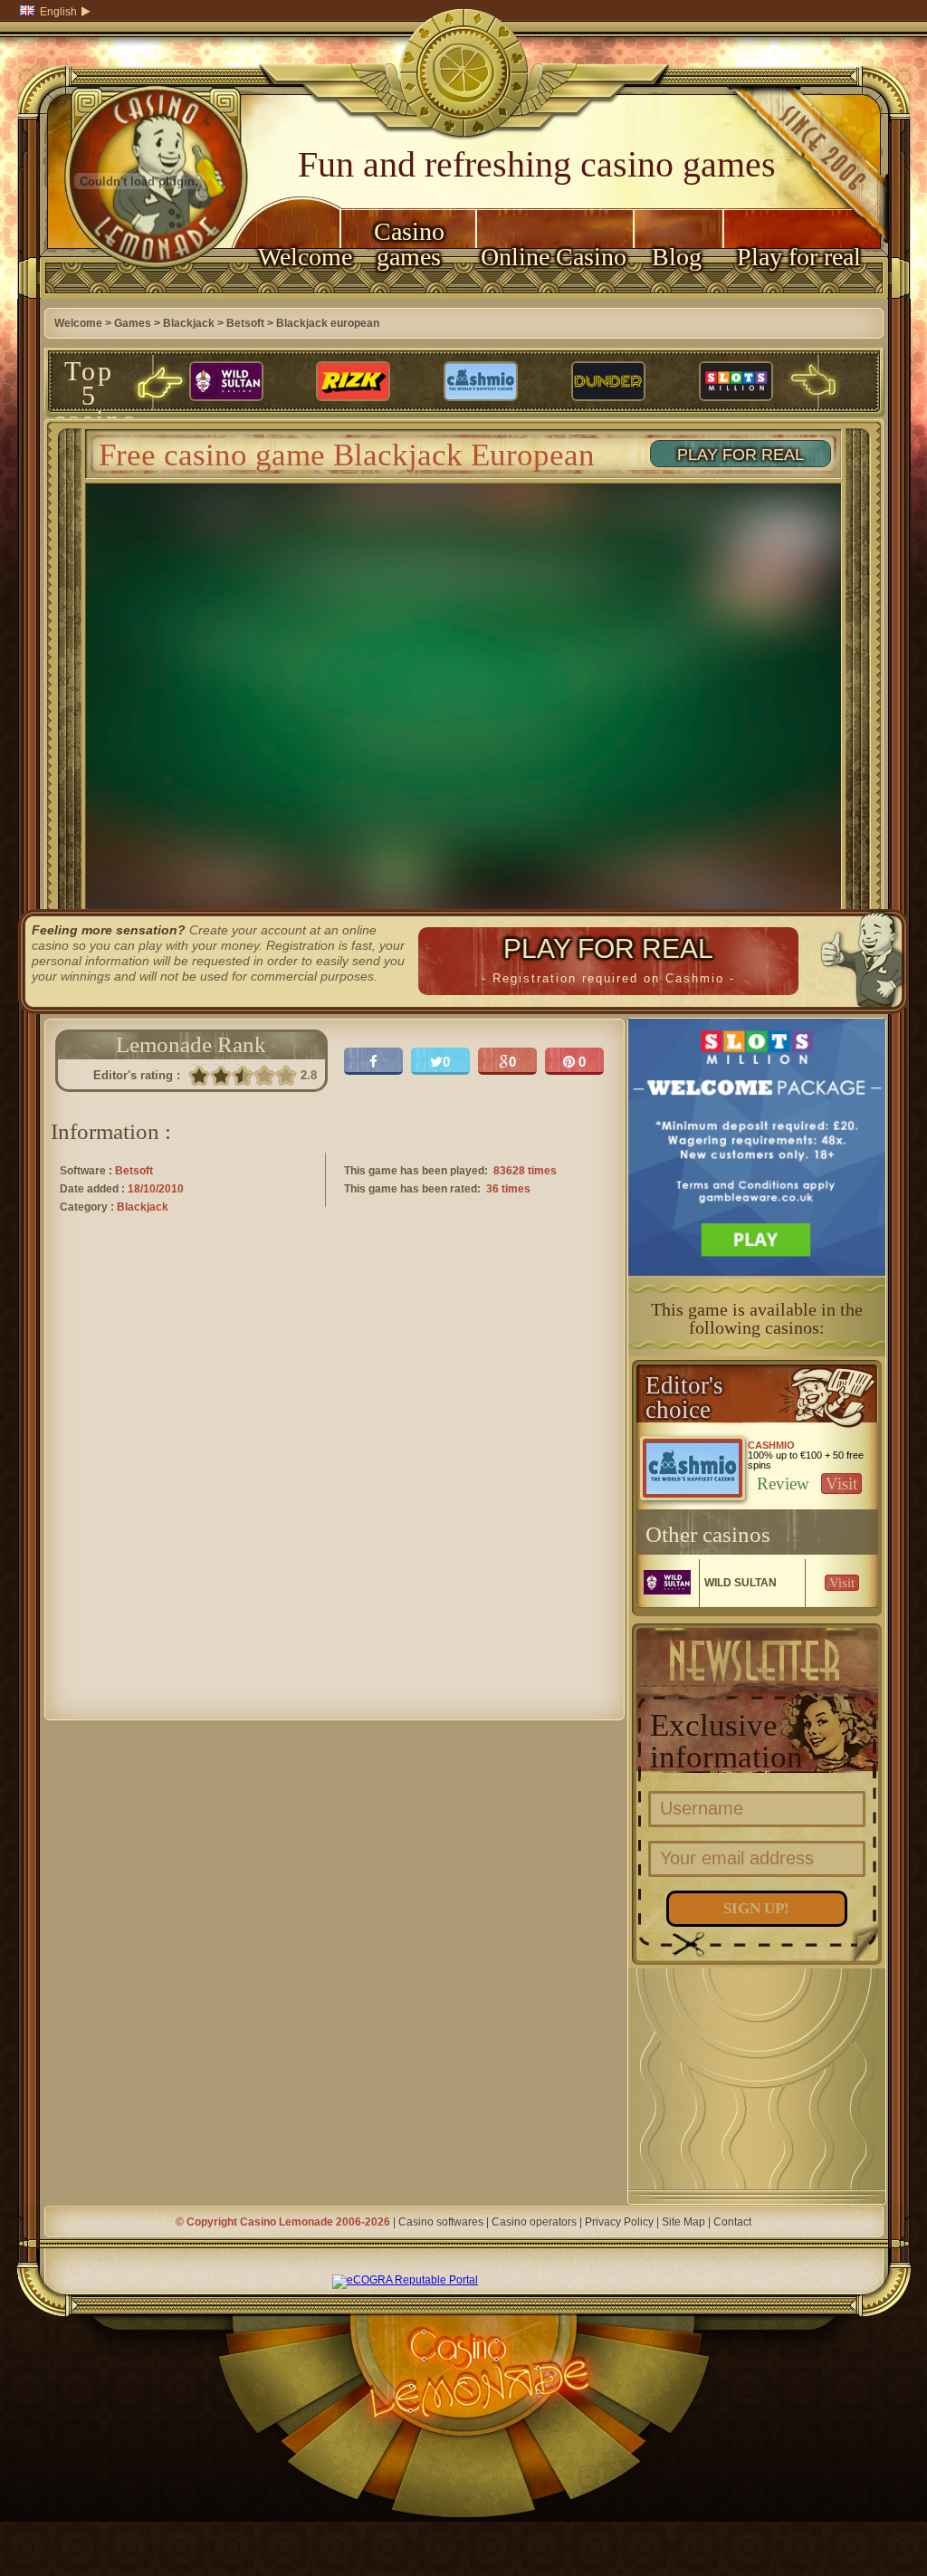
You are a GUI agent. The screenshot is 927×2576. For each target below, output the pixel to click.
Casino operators (534, 2222)
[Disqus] (334, 1483)
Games (133, 323)
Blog (677, 257)
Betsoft (245, 323)
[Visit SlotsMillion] (736, 382)
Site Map (683, 2222)
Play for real (799, 257)
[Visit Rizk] (353, 382)
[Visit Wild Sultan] (226, 382)
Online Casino (554, 257)
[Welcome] (139, 295)
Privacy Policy (619, 2222)
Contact (732, 2222)
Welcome (299, 257)
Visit (841, 1484)
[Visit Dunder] (608, 382)
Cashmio (771, 1445)
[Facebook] (373, 1061)
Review (783, 1484)
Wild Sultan (741, 1583)
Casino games (409, 244)
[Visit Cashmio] (481, 382)
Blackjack (189, 323)
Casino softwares (441, 2222)
